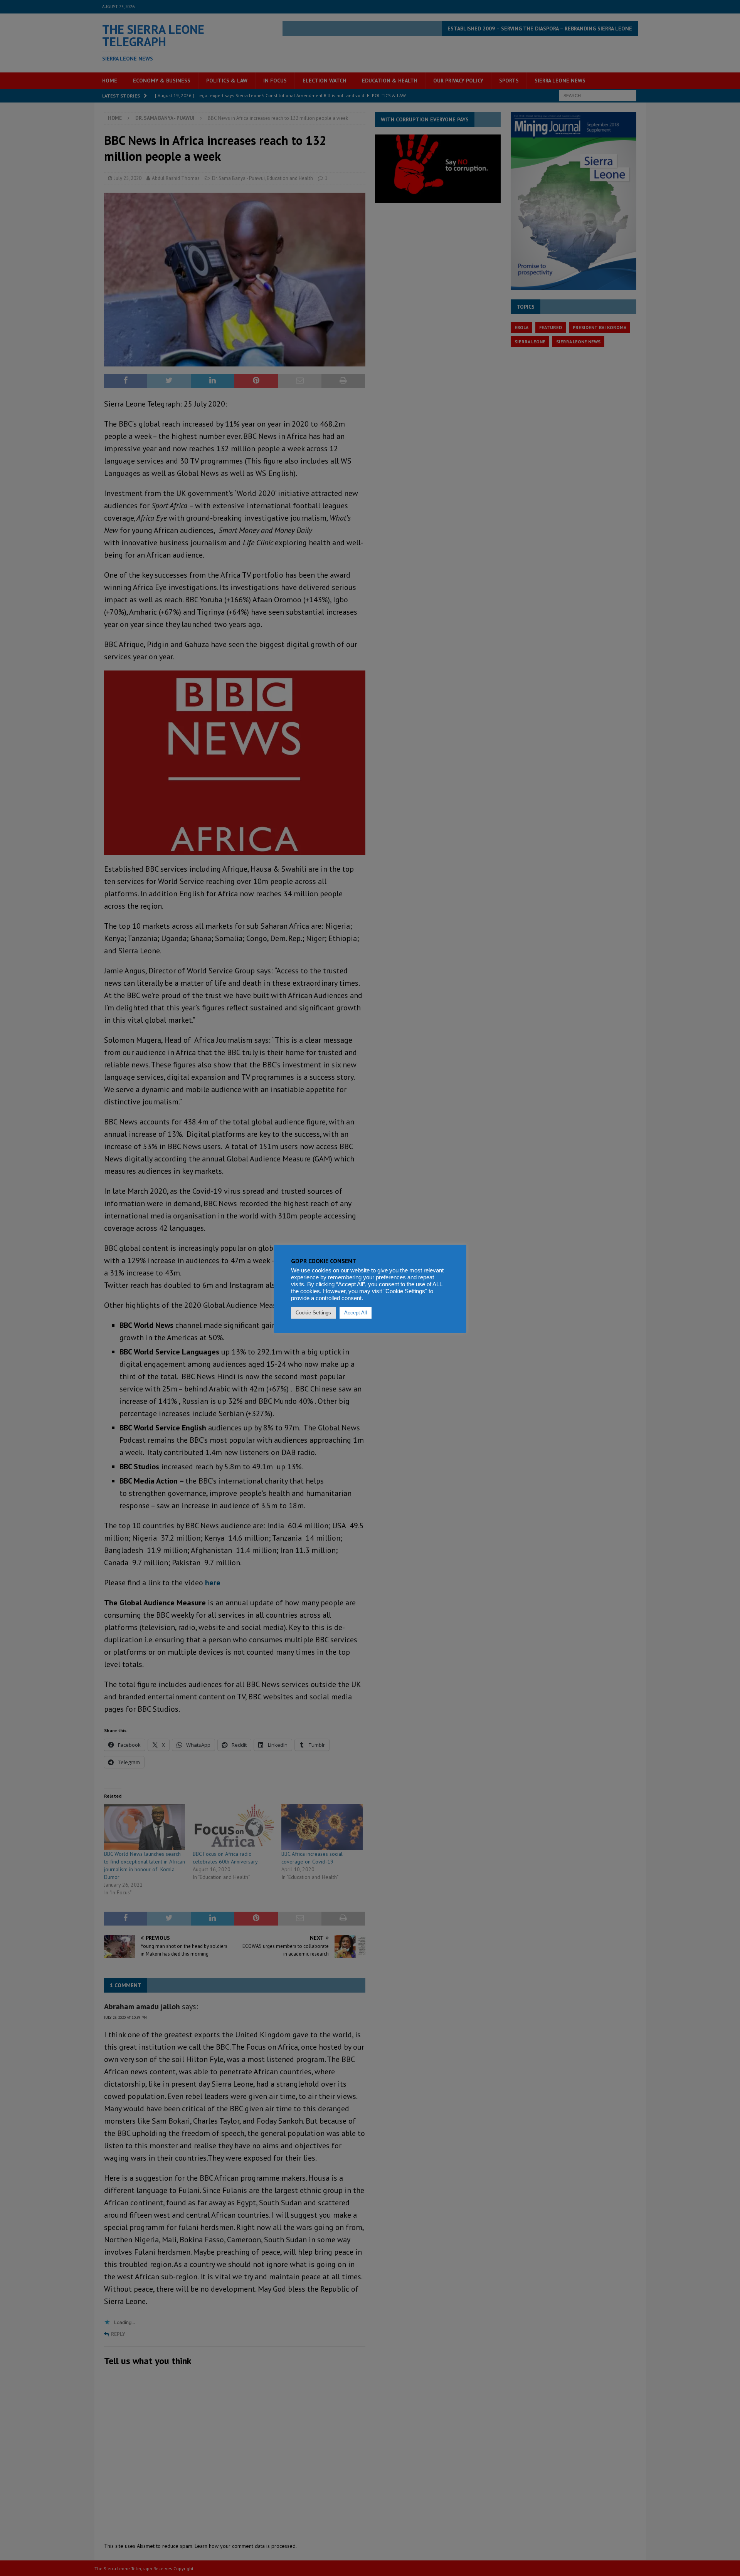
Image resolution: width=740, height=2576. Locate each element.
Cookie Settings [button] (313, 1313)
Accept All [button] (356, 1313)
